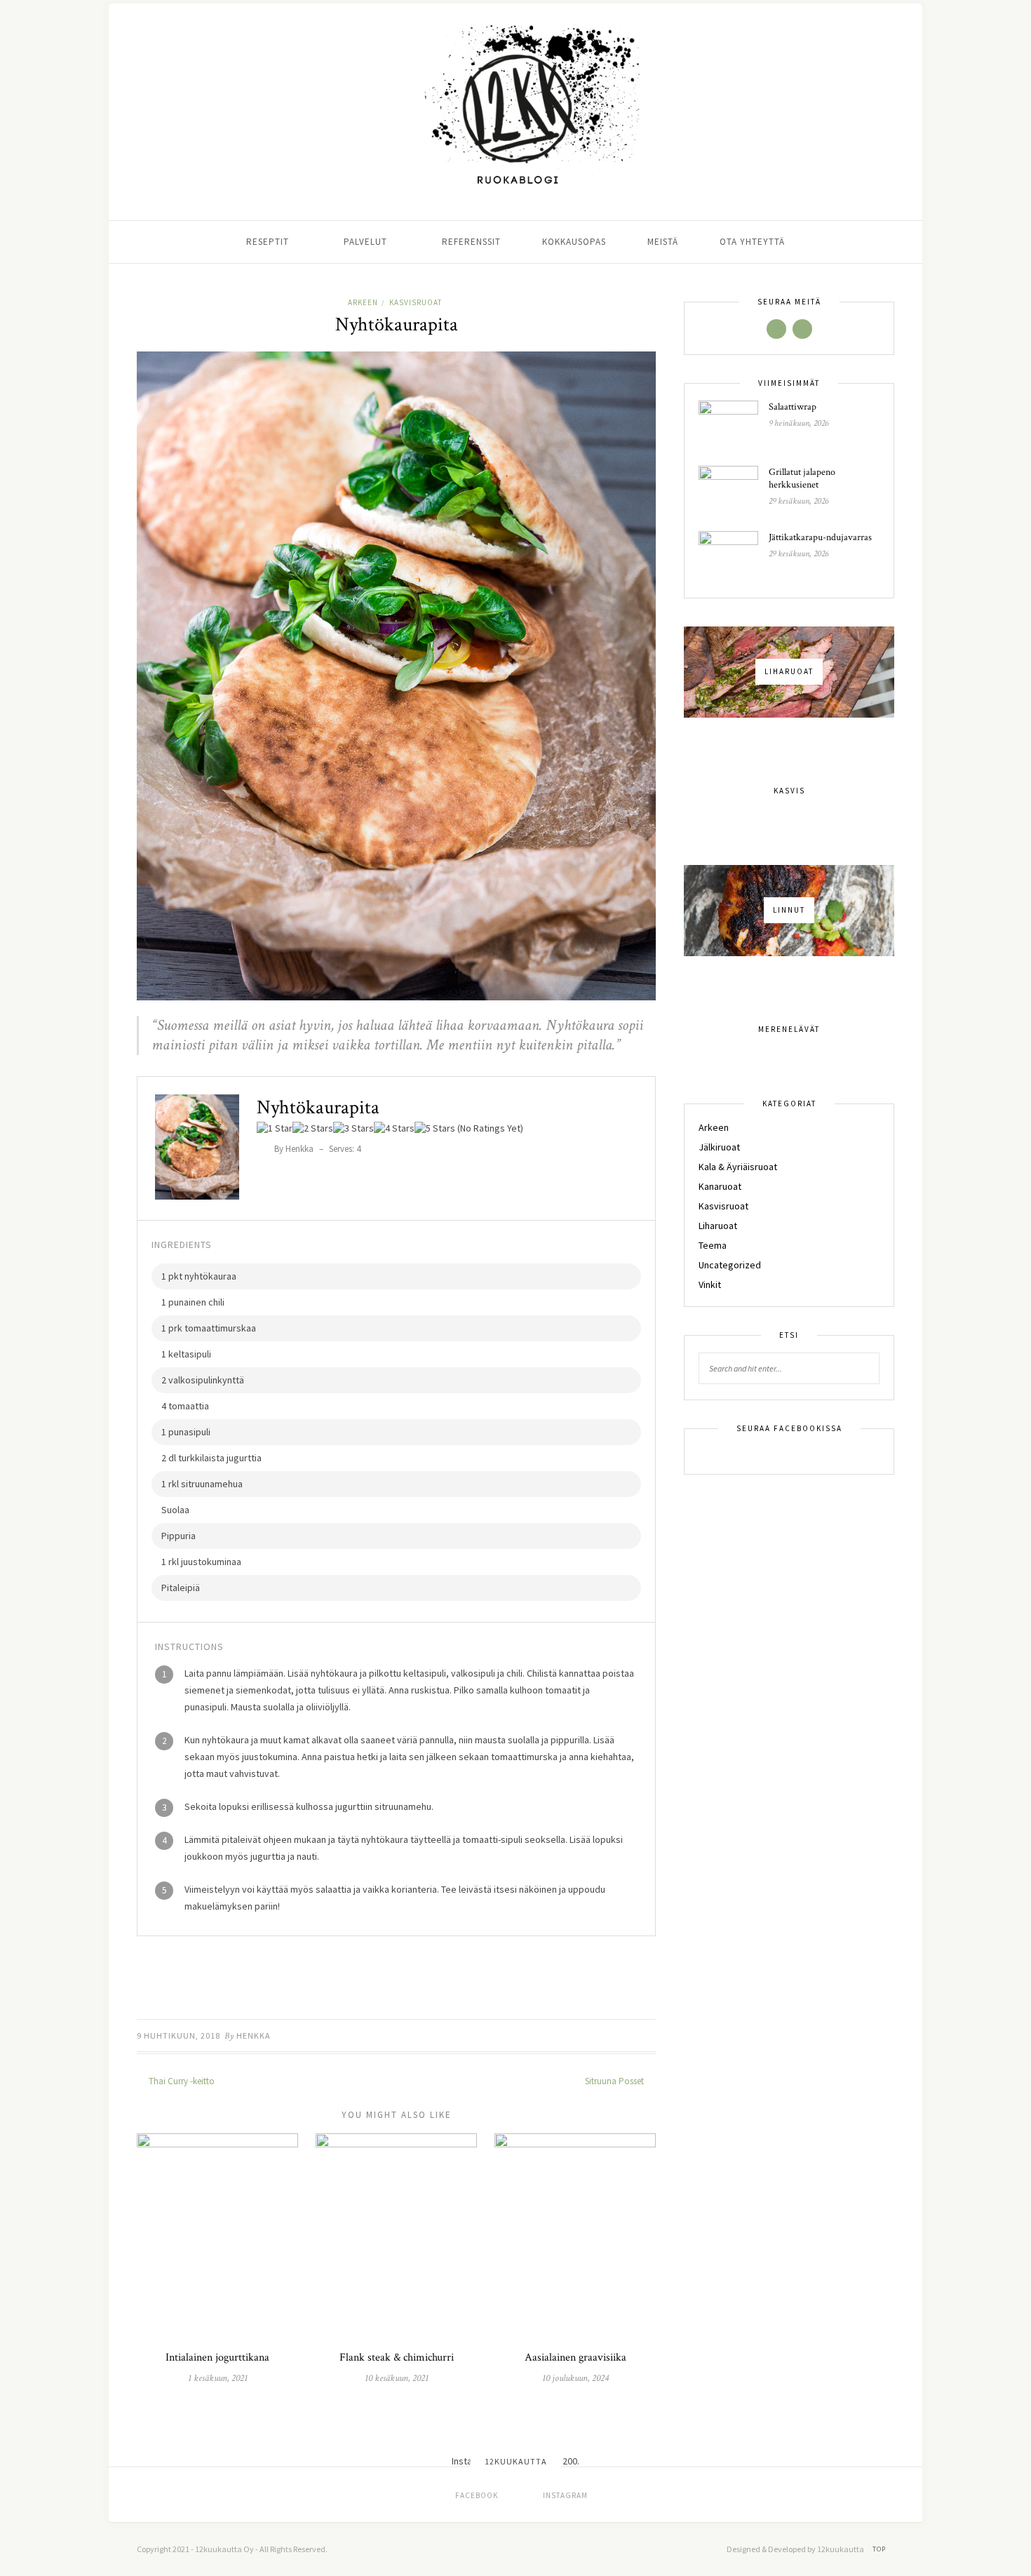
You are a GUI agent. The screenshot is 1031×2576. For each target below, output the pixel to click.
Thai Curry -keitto (181, 2081)
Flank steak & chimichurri (397, 2357)
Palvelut (365, 242)
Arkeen (363, 302)
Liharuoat (718, 1226)
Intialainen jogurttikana (217, 2357)
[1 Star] (275, 1128)
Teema (713, 1245)
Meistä (663, 242)
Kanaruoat (720, 1186)
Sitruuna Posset (615, 2081)
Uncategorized (730, 1265)
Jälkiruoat (719, 1147)
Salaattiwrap (793, 407)
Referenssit (471, 242)
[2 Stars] (313, 1128)
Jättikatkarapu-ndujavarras (820, 537)
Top (880, 2549)
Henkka (254, 2035)
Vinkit (710, 1284)
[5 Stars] (435, 1128)
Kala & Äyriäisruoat (738, 1167)
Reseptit (268, 242)
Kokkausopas (574, 242)
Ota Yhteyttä (752, 242)
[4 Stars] (394, 1128)
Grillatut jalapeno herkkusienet (802, 478)
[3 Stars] (353, 1128)
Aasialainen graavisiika (575, 2357)
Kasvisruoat (416, 302)
